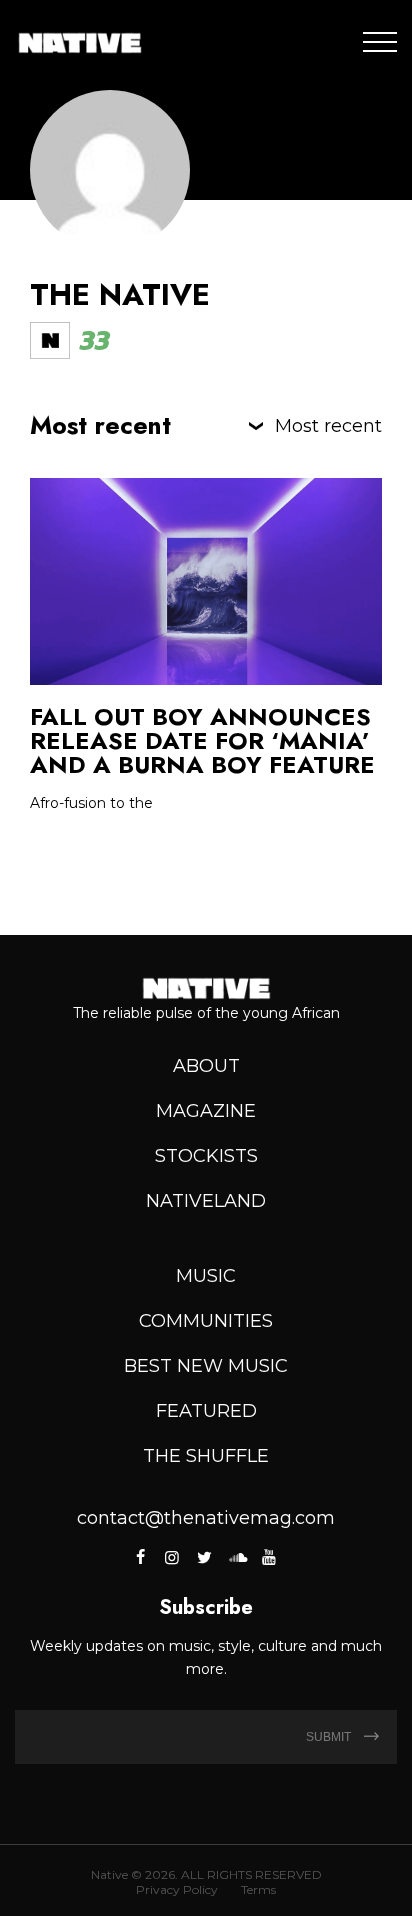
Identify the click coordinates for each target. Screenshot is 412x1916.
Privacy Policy (177, 1889)
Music (206, 1276)
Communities (206, 1321)
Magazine (206, 1111)
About (206, 1066)
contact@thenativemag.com (206, 1518)
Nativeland (206, 1201)
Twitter (204, 1557)
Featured (206, 1411)
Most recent (328, 426)
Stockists (206, 1156)
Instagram (172, 1557)
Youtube (269, 1557)
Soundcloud (236, 1557)
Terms (258, 1889)
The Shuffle (206, 1456)
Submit (330, 1737)
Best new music (206, 1366)
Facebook (141, 1557)
